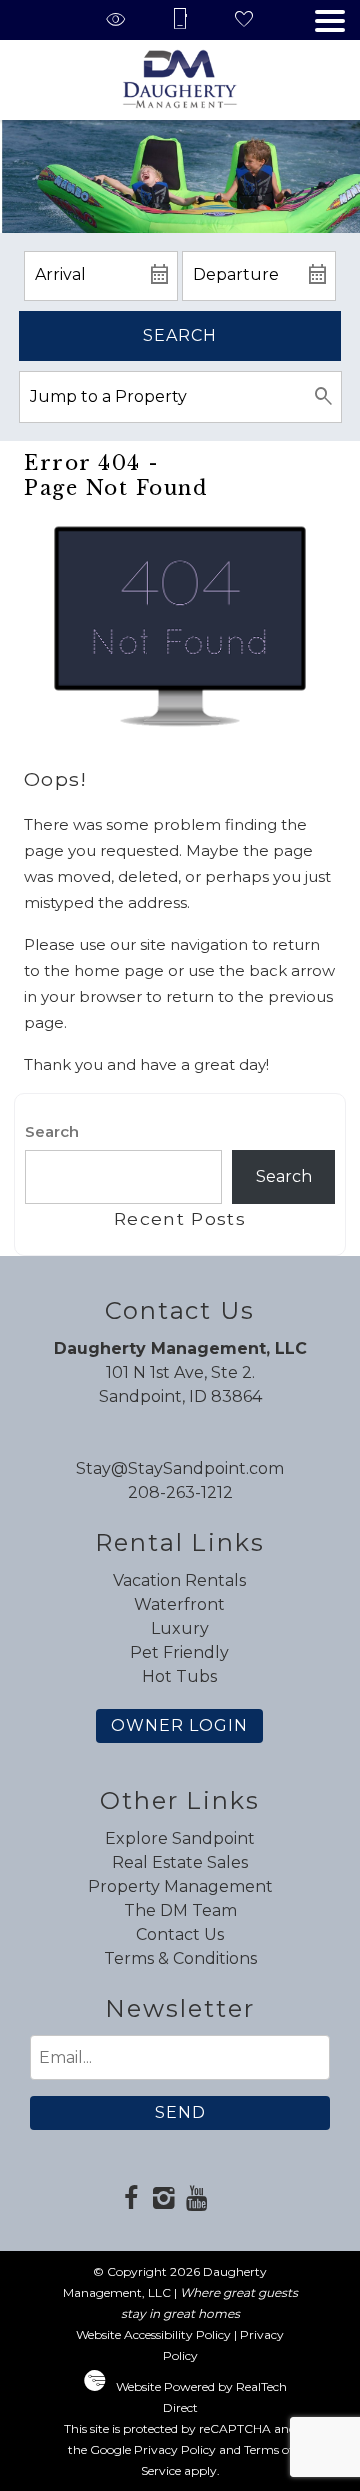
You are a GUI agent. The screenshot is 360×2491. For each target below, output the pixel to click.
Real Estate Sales (180, 1862)
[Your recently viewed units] (116, 20)
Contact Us (180, 1934)
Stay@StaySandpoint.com (180, 1468)
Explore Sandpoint (180, 1838)
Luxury (180, 1628)
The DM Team (180, 1910)
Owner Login (179, 1725)
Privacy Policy (175, 2449)
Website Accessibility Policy (153, 2334)
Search (180, 335)
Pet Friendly (179, 1652)
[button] (330, 21)
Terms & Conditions (180, 1958)
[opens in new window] (130, 2200)
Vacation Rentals (179, 1580)
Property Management (180, 1886)
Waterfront (179, 1604)
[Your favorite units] (244, 20)
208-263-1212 (180, 1492)
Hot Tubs (179, 1676)
